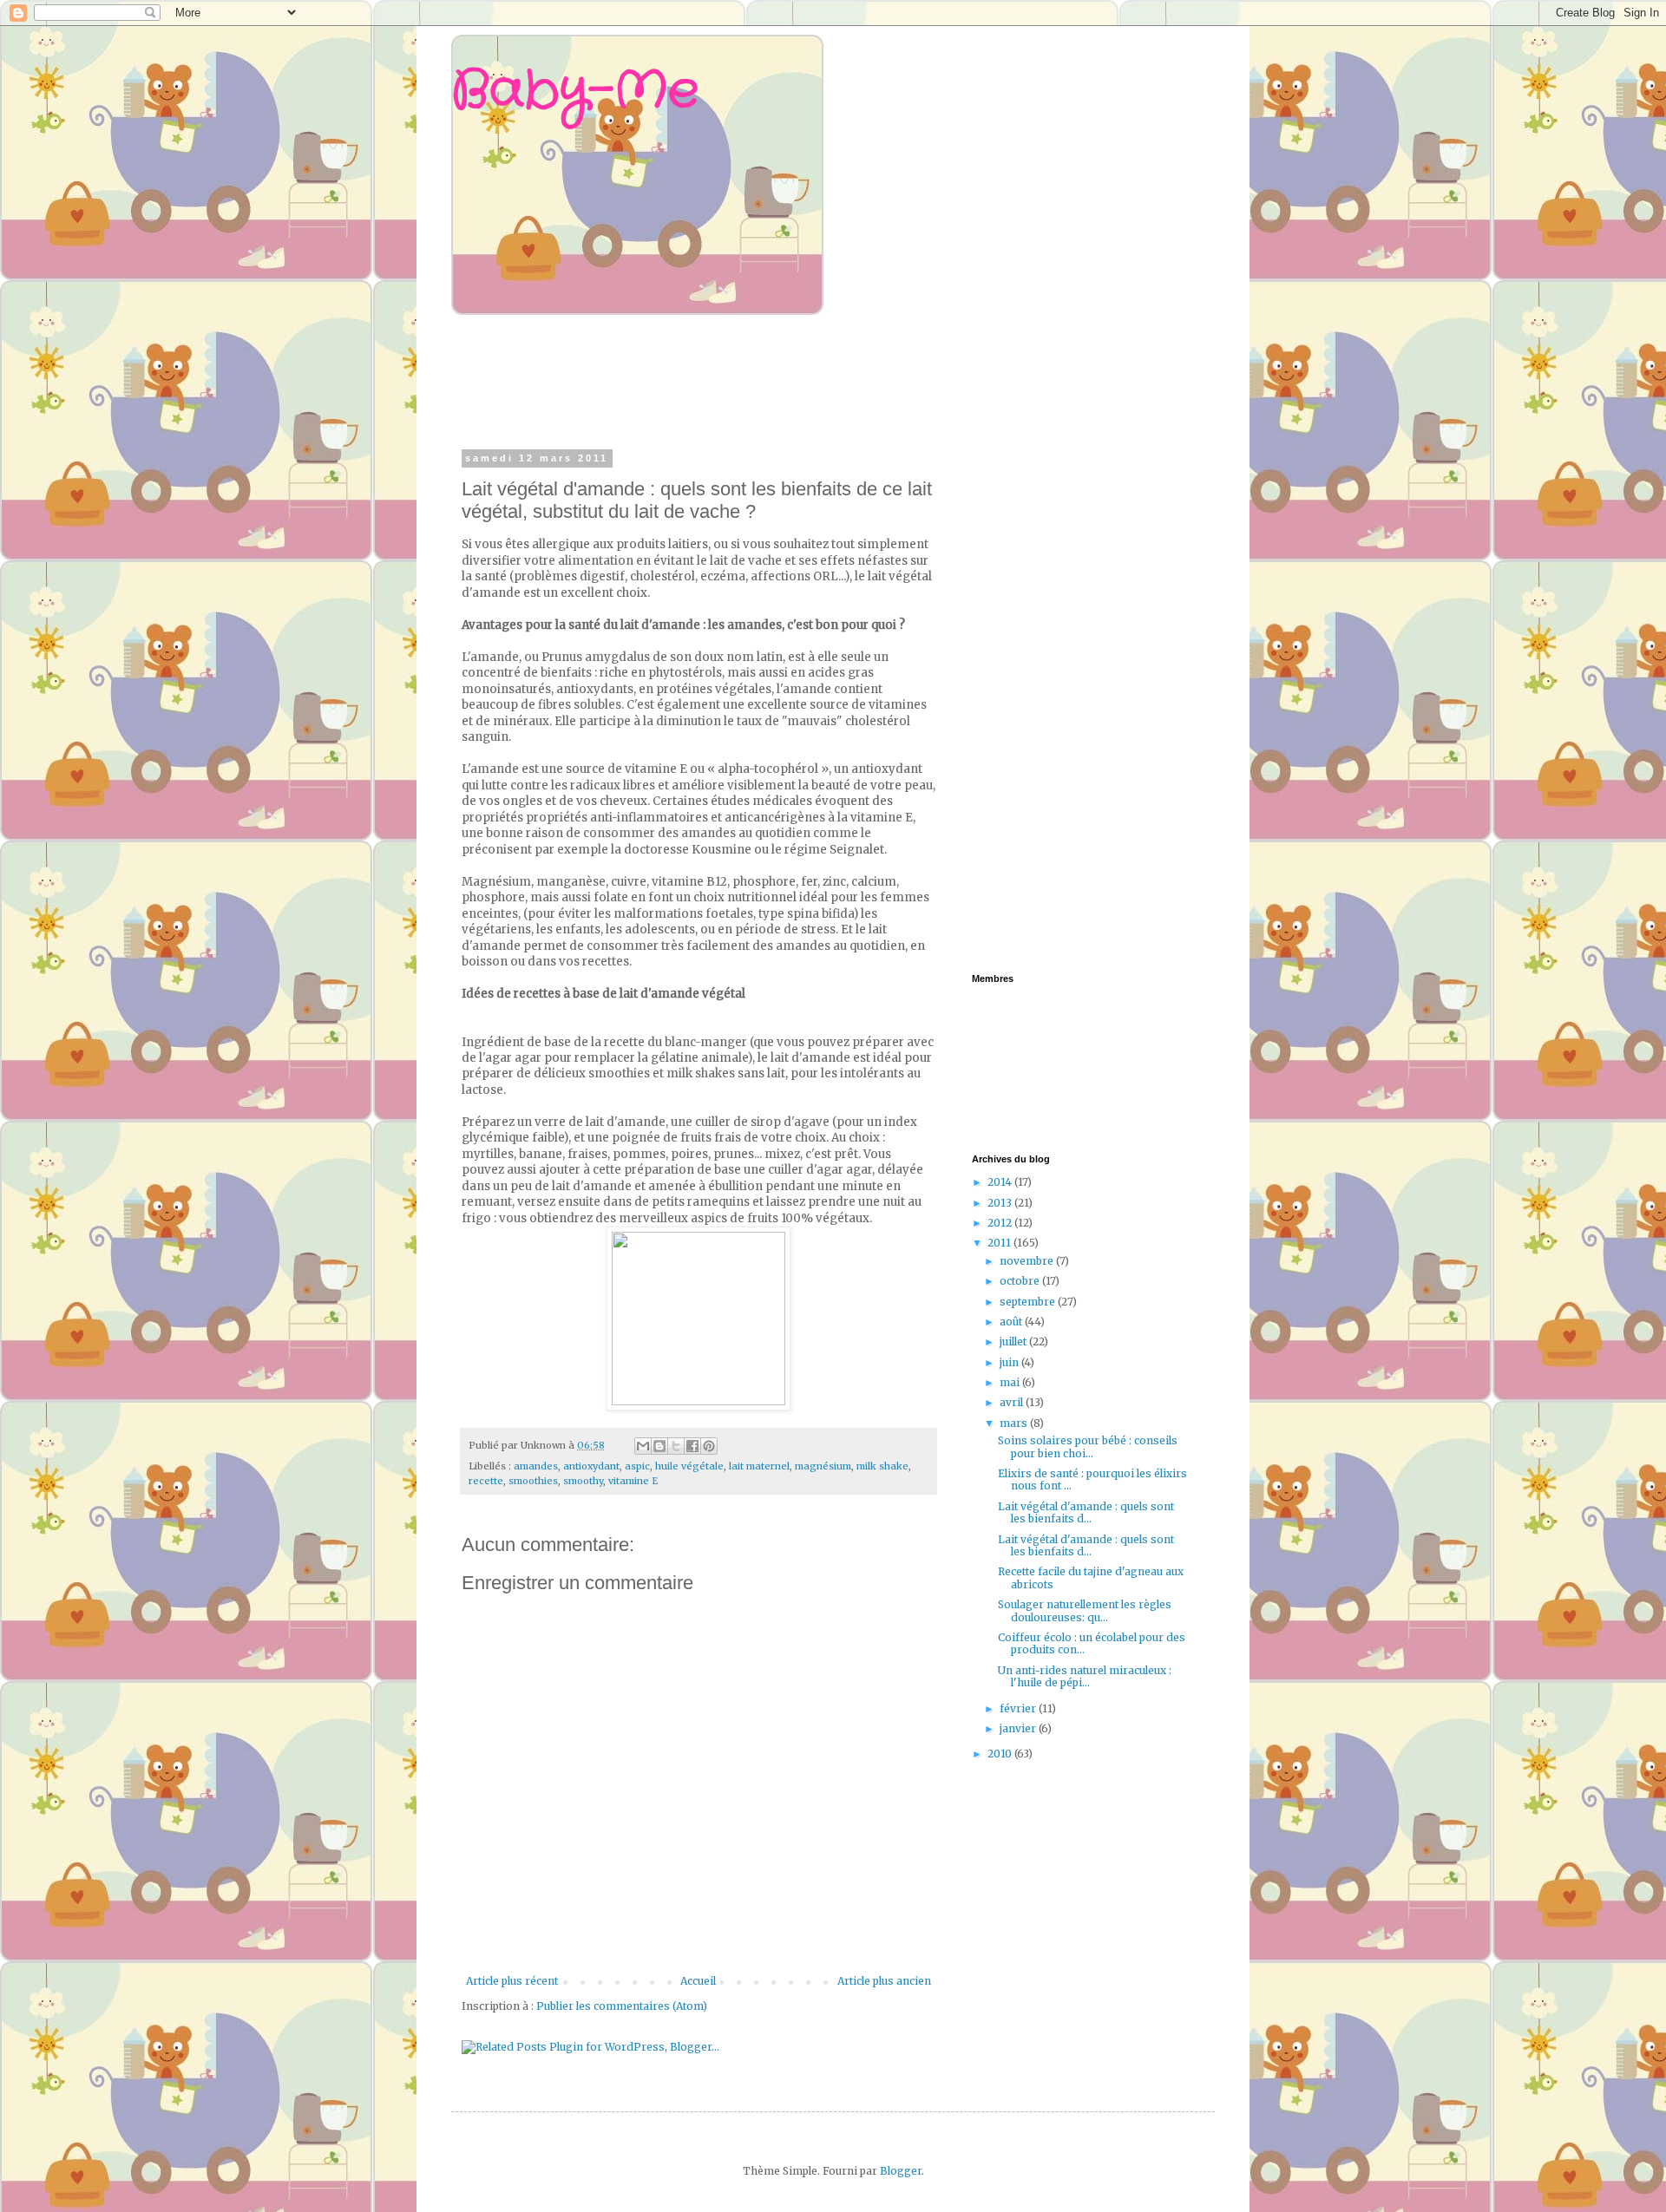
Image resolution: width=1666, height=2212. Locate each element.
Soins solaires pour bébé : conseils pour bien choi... (1088, 1446)
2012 (1001, 1223)
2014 (1001, 1182)
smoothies (533, 1481)
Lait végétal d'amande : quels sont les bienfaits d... (1086, 1512)
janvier (1019, 1728)
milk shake (882, 1466)
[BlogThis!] (659, 1446)
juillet (1014, 1342)
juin (1010, 1362)
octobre (1021, 1281)
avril (1013, 1402)
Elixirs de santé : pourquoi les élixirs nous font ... (1092, 1479)
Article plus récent (512, 1981)
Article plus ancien (884, 1981)
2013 (1001, 1203)
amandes (536, 1466)
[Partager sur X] (676, 1446)
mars (1015, 1423)
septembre (1029, 1302)
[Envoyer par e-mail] (643, 1446)
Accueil (698, 1981)
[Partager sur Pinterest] (709, 1446)
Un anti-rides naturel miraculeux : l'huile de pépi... (1085, 1676)
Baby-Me (575, 91)
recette (486, 1481)
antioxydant (591, 1466)
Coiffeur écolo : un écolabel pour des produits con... (1092, 1643)
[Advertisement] (793, 380)
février (1019, 1708)
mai (1011, 1382)
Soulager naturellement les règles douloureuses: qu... (1085, 1610)
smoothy (583, 1481)
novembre (1028, 1261)
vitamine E (633, 1481)
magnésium (823, 1466)
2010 (1001, 1754)
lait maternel (759, 1466)
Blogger (901, 2171)
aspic (637, 1466)
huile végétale (689, 1466)
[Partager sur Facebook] (692, 1446)
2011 (1000, 1243)
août (1012, 1322)
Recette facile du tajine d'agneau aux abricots (1091, 1577)
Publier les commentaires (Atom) (622, 2006)
